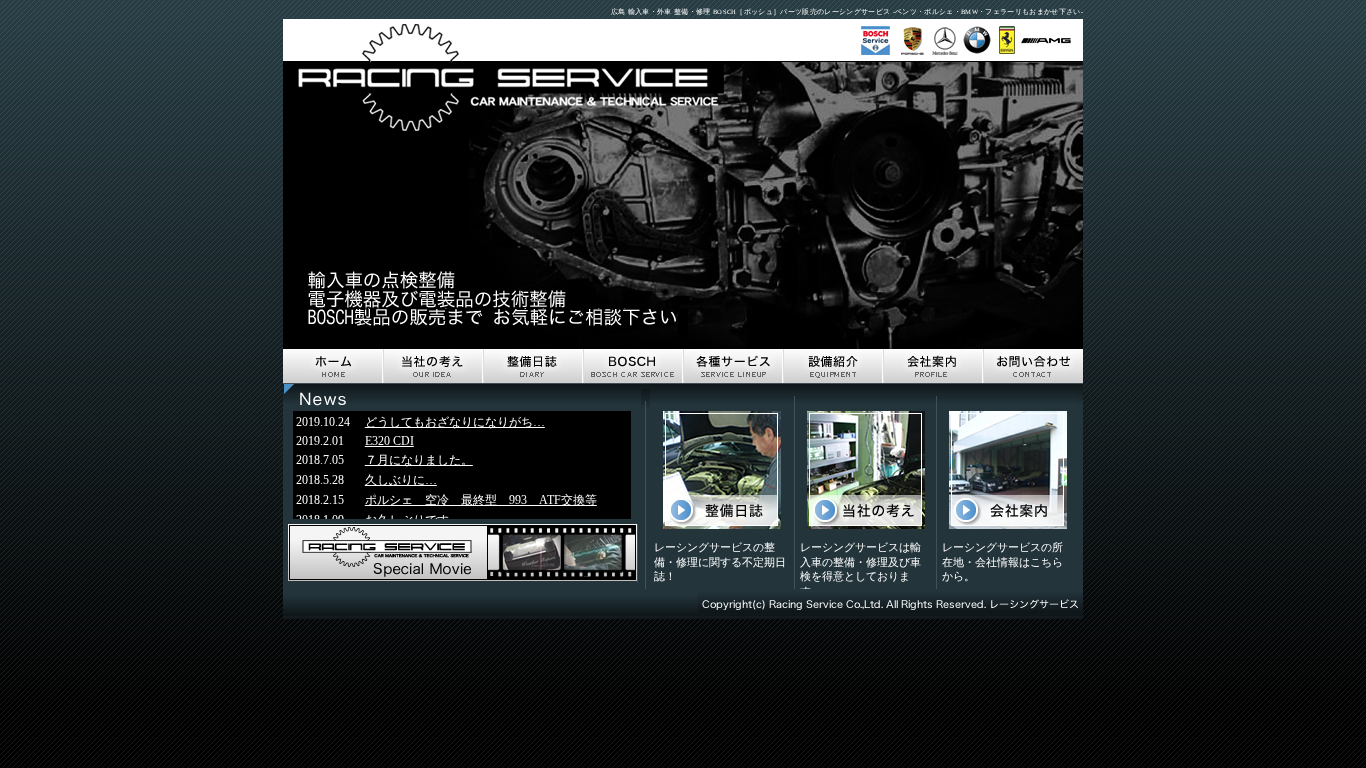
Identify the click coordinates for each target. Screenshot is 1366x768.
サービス (733, 366)
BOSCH (633, 366)
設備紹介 (833, 366)
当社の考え (433, 366)
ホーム (333, 366)
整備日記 (533, 366)
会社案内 (933, 366)
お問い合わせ (1033, 366)
